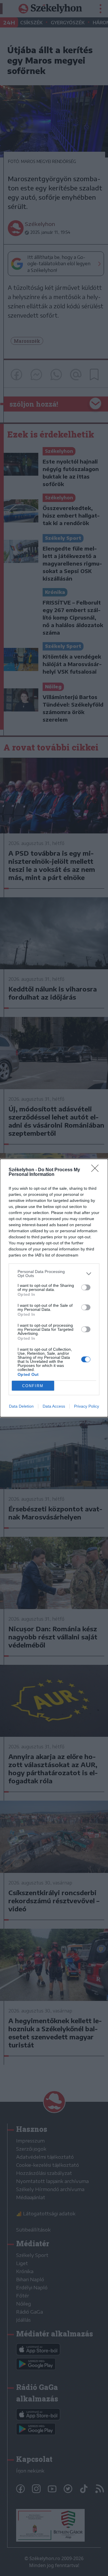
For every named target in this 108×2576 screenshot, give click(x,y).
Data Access (54, 1406)
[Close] (97, 1170)
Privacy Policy (87, 1406)
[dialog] (54, 1288)
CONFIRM (33, 1386)
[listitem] (54, 1274)
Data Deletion (21, 1406)
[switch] (86, 1287)
